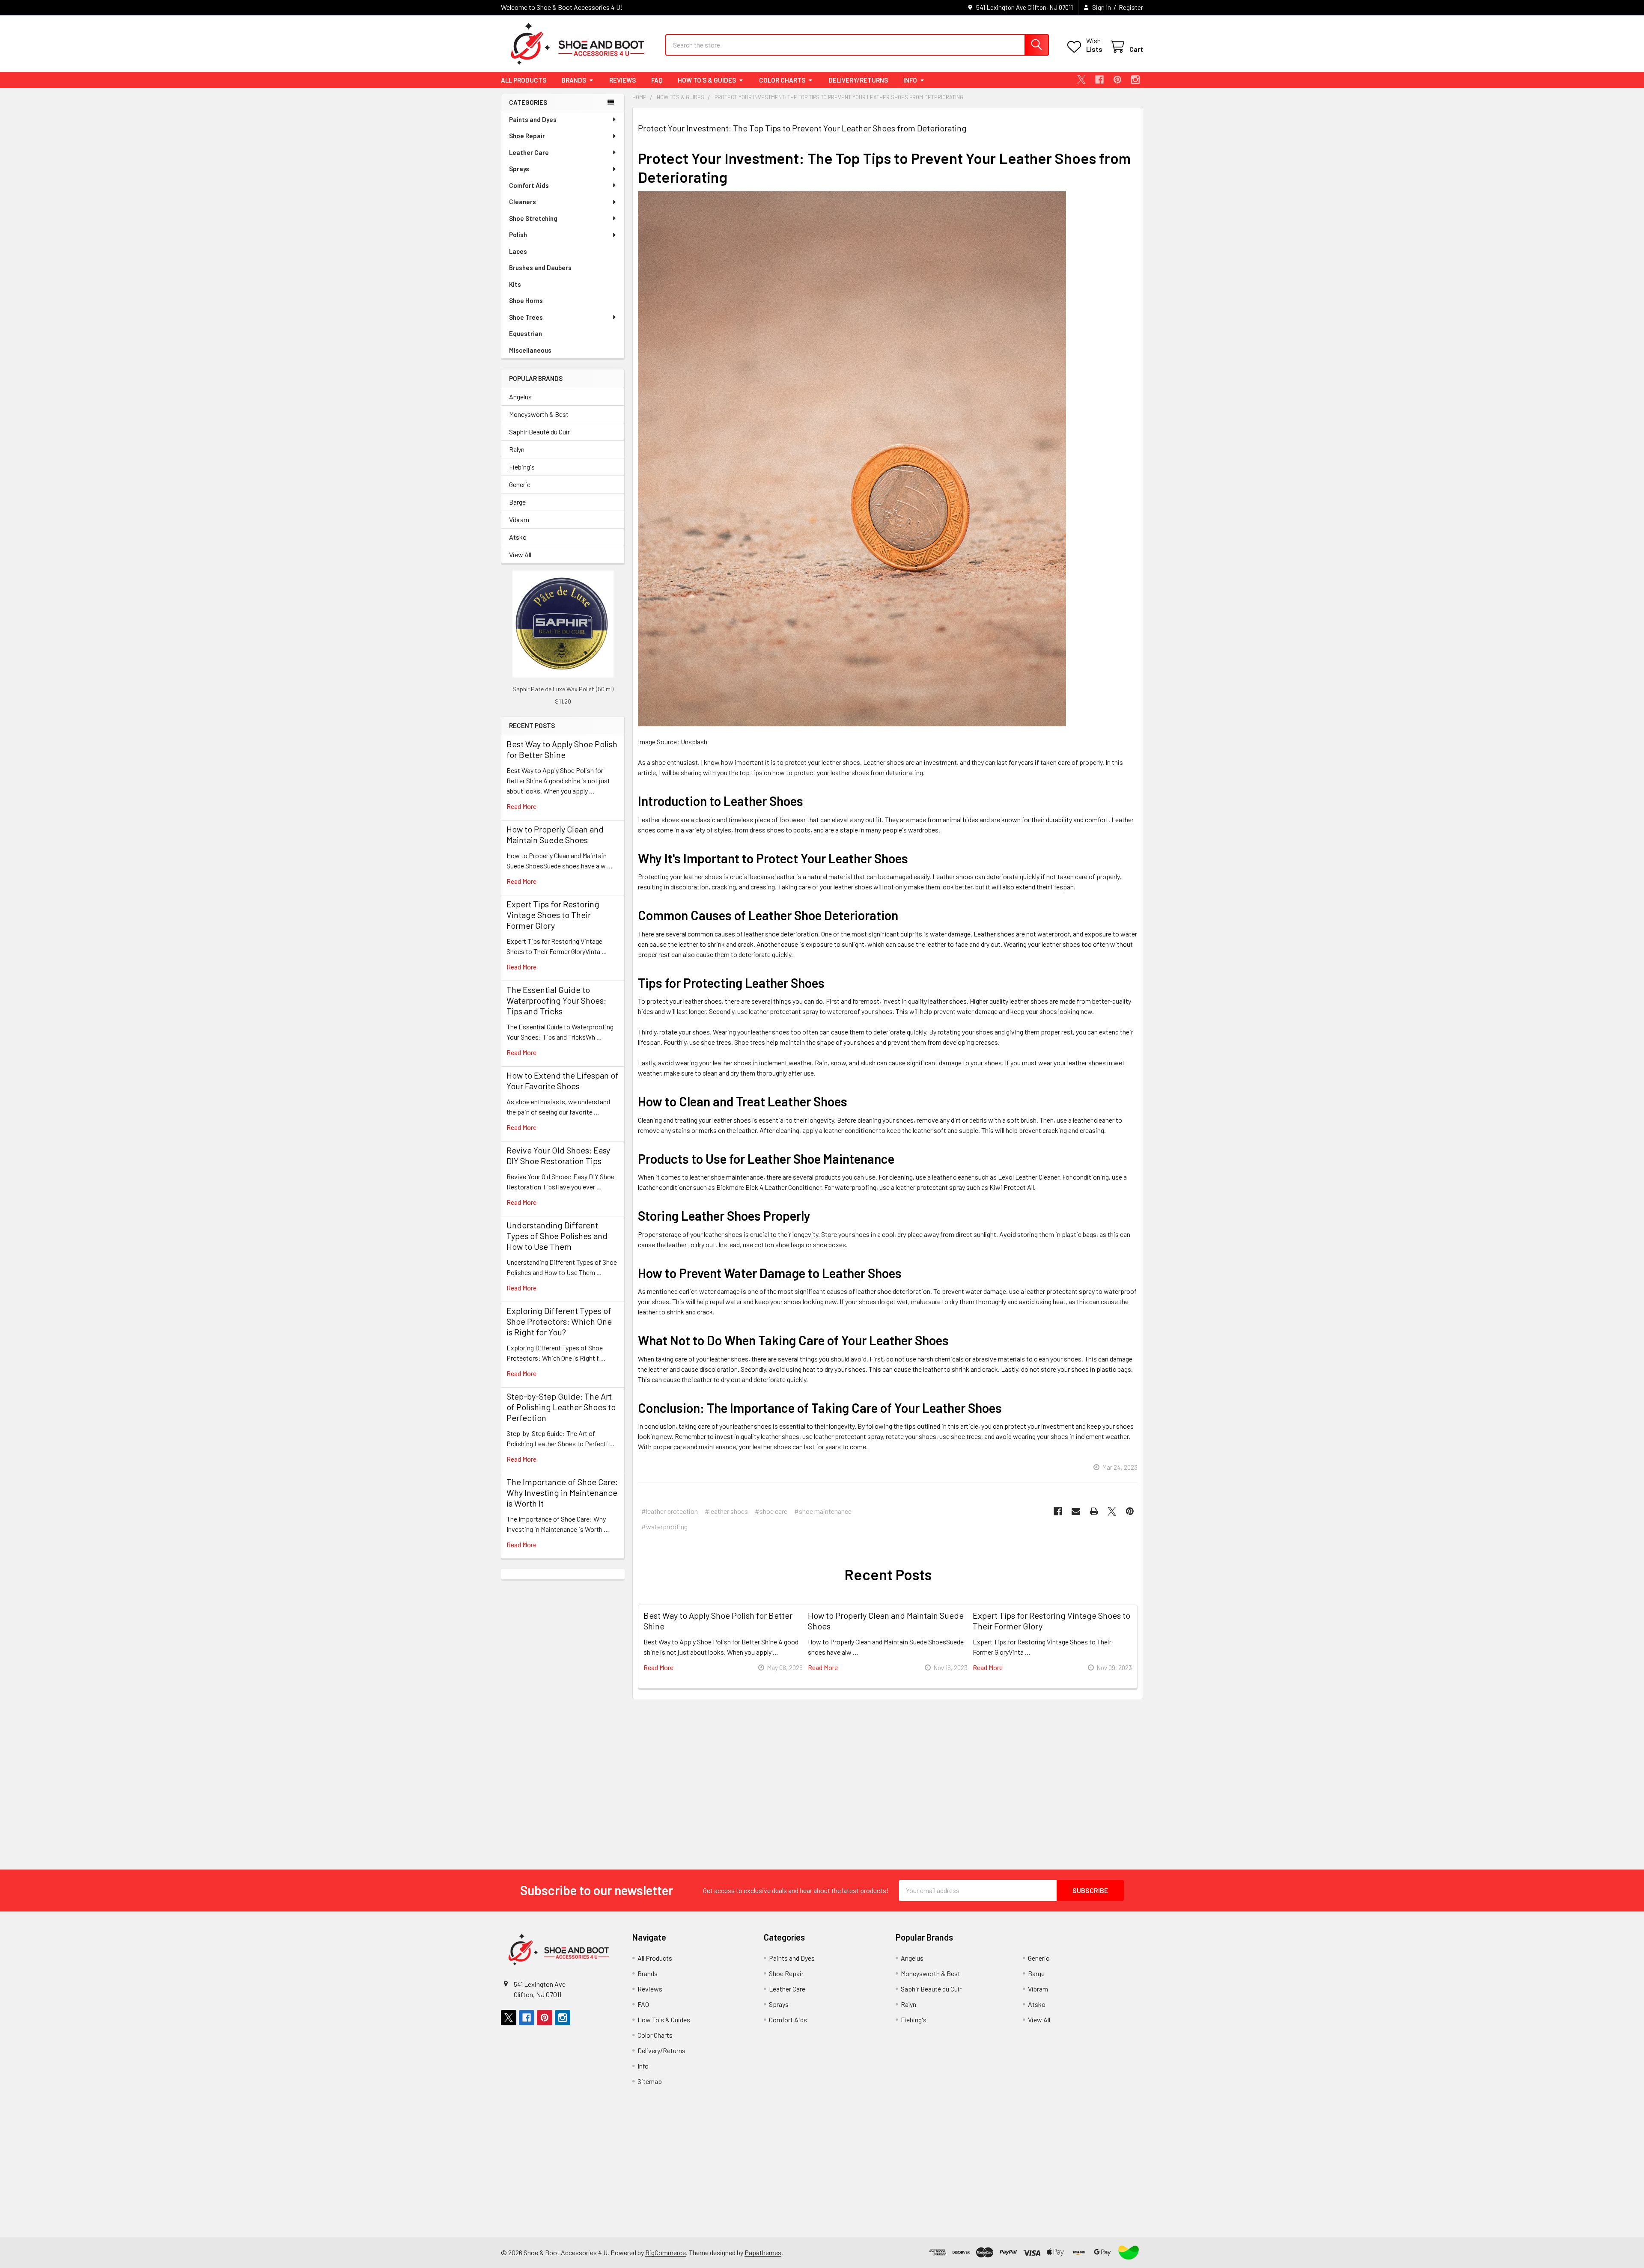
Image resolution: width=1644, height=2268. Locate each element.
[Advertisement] (563, 1708)
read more (521, 806)
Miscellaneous (530, 350)
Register (1131, 7)
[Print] (1094, 1511)
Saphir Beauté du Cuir (539, 432)
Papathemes (763, 2252)
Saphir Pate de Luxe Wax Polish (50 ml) (563, 689)
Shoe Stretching (533, 218)
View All (520, 554)
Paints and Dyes (533, 119)
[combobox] (857, 45)
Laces (518, 251)
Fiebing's (522, 467)
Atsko (518, 537)
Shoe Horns (526, 300)
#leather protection (670, 1511)
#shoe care (771, 1511)
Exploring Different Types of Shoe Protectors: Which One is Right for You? (559, 1321)
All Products (524, 80)
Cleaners (523, 202)
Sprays (519, 169)
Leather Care (529, 152)
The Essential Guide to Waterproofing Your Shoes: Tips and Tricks (556, 1000)
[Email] (1076, 1511)
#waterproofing (664, 1526)
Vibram (519, 519)
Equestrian (526, 333)
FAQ (657, 80)
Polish (518, 235)
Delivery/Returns (858, 80)
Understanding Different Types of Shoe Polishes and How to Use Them (557, 1236)
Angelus (520, 397)
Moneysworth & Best (539, 414)
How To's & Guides (707, 80)
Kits (515, 284)
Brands (574, 80)
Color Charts (782, 80)
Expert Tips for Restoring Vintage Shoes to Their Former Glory (553, 915)
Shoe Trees (526, 317)
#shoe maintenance (823, 1511)
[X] (1081, 80)
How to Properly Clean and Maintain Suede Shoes (555, 834)
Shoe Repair (527, 136)
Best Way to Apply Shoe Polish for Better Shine (562, 749)
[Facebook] (1099, 80)
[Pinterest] (1117, 80)
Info (910, 80)
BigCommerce (666, 2252)
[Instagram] (1135, 80)
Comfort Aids (529, 185)
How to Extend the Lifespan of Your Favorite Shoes (563, 1080)
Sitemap (650, 2081)
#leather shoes (726, 1511)
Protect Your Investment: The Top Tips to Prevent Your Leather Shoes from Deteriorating (802, 128)
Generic (520, 484)
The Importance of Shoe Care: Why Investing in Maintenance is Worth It (562, 1492)
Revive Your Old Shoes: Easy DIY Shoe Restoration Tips (558, 1155)
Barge (517, 502)
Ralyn (517, 449)
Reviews (622, 80)
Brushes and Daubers (540, 268)
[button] (1129, 2253)
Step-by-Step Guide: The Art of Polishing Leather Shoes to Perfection (561, 1407)
